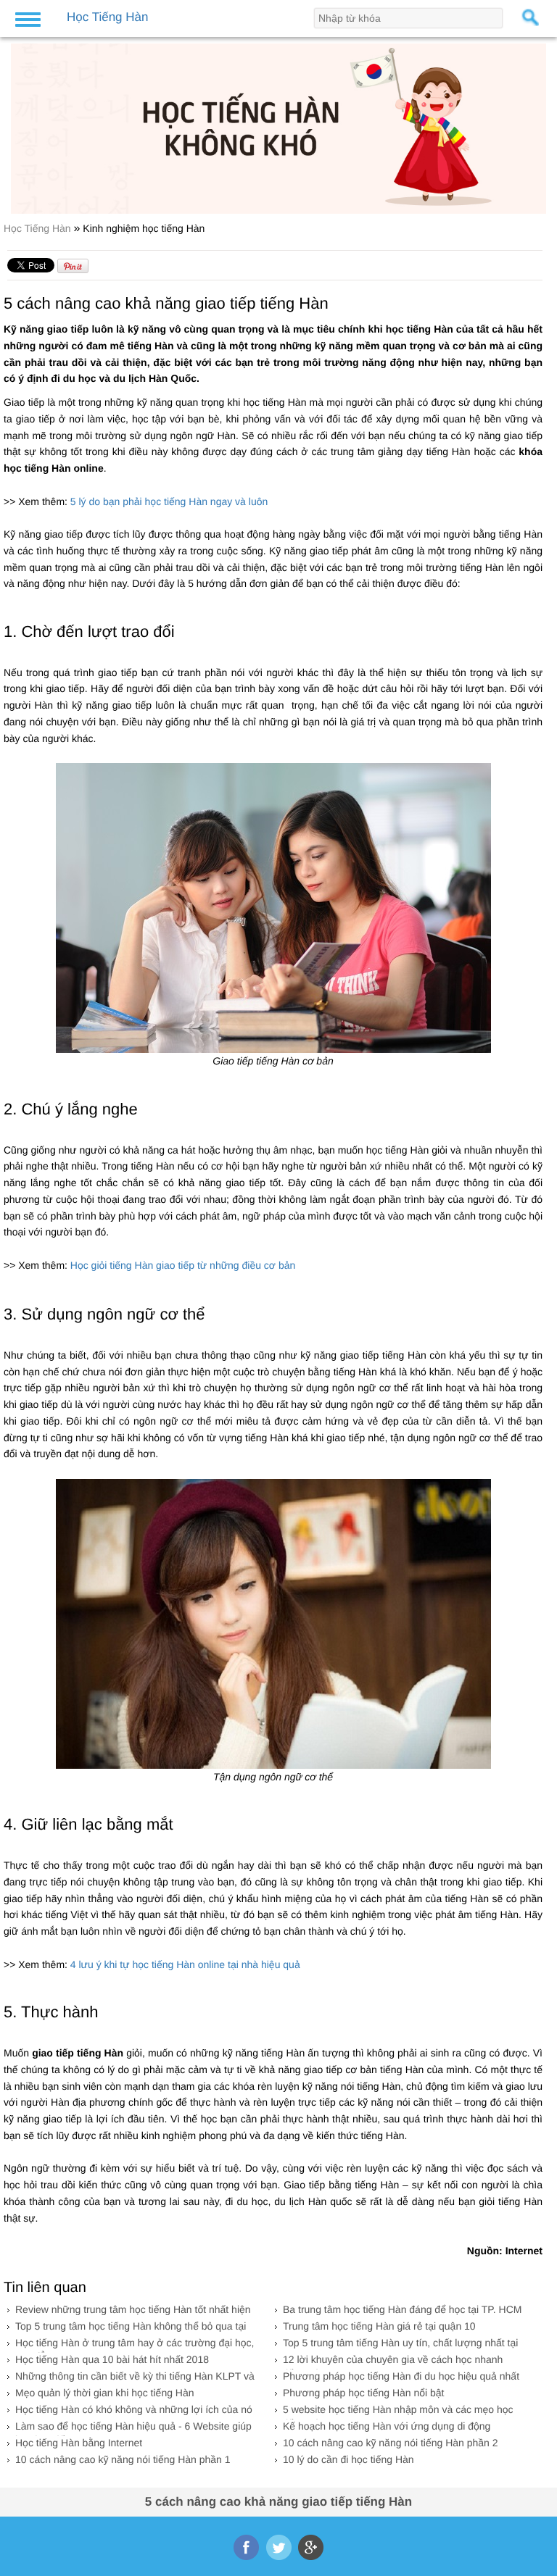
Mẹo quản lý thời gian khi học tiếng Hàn (105, 2393)
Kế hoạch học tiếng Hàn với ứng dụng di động (387, 2426)
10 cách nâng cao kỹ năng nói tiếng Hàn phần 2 (391, 2443)
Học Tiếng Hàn (39, 228)
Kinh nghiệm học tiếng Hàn (144, 228)
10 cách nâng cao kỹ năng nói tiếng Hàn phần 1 (123, 2459)
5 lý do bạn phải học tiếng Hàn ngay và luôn (169, 501)
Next (537, 123)
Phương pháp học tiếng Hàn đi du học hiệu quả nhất (401, 2376)
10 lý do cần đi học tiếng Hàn (348, 2459)
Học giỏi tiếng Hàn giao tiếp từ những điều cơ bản (183, 1265)
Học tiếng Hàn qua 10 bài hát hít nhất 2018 (112, 2359)
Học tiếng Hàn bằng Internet (79, 2443)
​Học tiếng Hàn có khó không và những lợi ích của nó (134, 2409)
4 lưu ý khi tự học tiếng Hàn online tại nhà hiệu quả (184, 1964)
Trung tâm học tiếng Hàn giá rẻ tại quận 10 (379, 2326)
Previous (20, 123)
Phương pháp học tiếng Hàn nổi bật (364, 2393)
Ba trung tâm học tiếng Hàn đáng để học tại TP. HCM (402, 2309)
